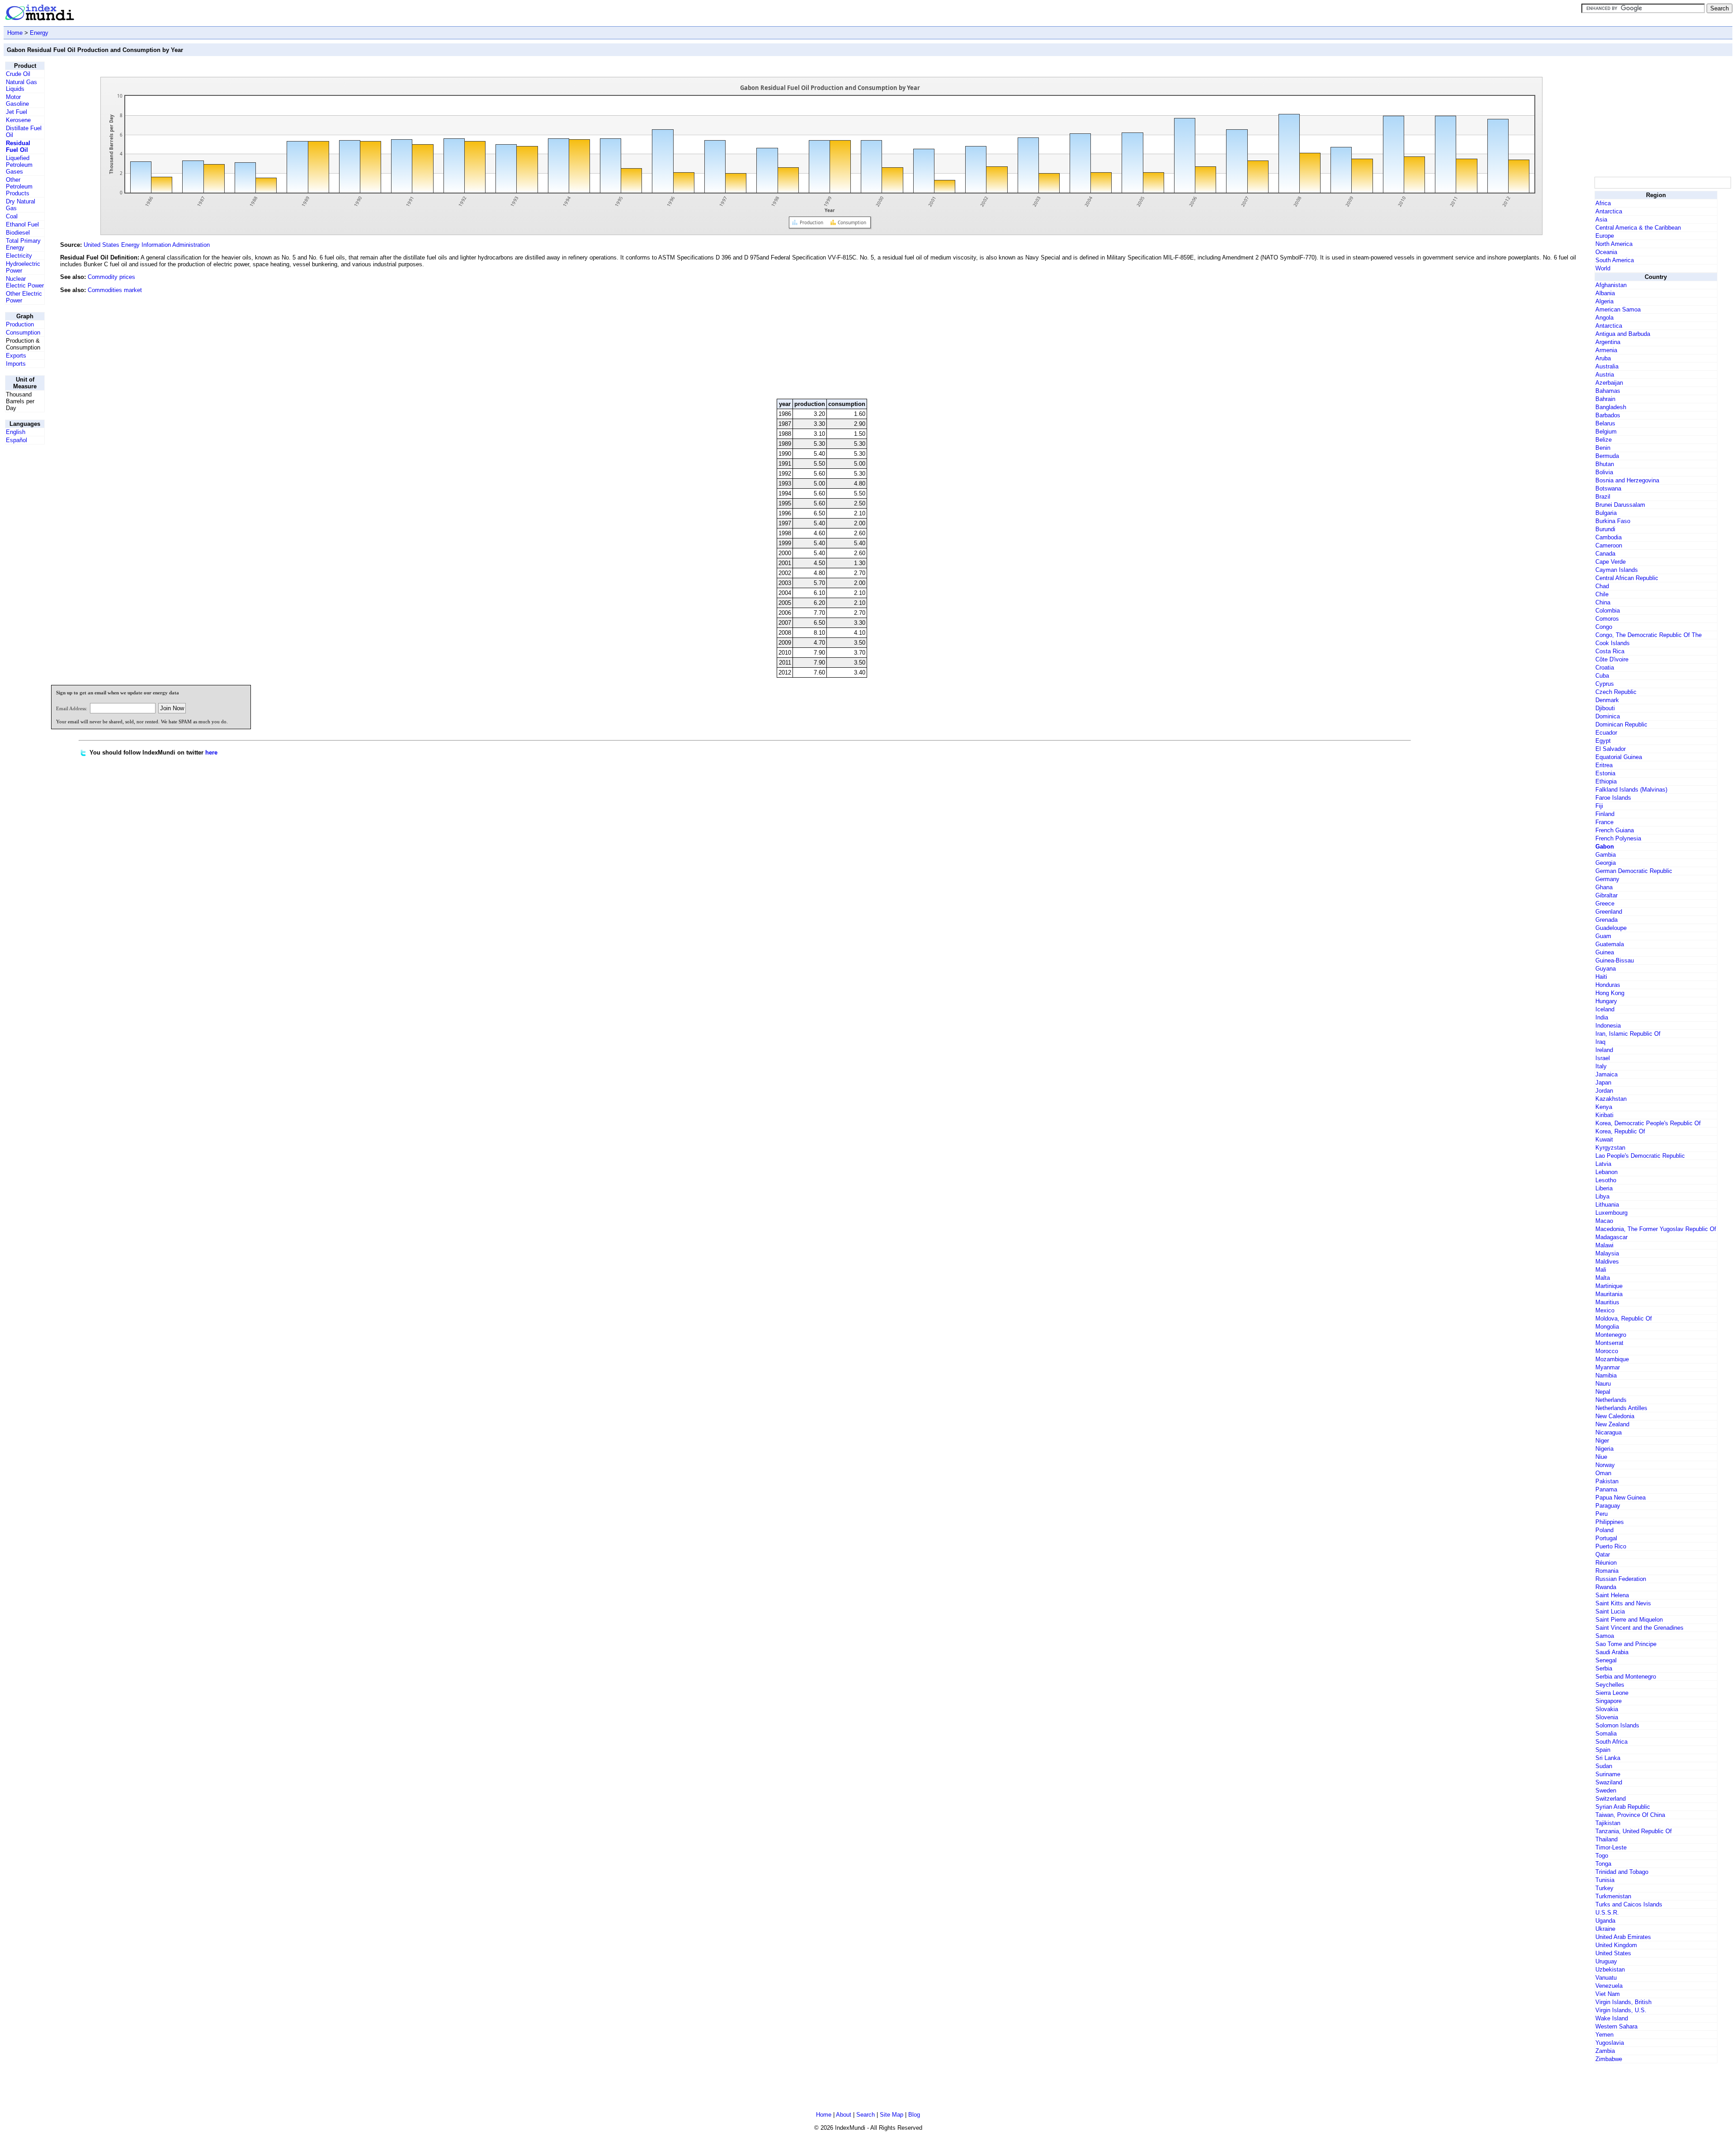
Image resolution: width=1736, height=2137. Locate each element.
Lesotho (1606, 1180)
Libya (1602, 1196)
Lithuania (1607, 1205)
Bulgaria (1606, 513)
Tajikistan (1608, 1823)
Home (15, 33)
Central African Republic (1627, 578)
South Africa (1611, 1742)
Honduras (1608, 985)
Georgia (1606, 863)
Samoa (1605, 1636)
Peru (1602, 1514)
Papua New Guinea (1620, 1498)
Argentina (1608, 342)
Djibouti (1605, 708)
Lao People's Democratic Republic (1640, 1156)
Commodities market (115, 290)
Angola (1604, 318)
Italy (1601, 1066)
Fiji (1599, 806)
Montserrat (1609, 1343)
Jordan (1604, 1091)
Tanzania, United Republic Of (1634, 1831)
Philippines (1610, 1522)
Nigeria (1604, 1449)
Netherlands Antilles (1621, 1408)
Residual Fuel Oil (18, 146)
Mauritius (1607, 1302)
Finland (1605, 814)
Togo (1602, 1856)
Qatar (1603, 1554)
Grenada (1606, 920)
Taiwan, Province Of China (1630, 1815)
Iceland (1605, 1009)
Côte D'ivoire (1612, 659)
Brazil (1603, 497)
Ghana (1604, 887)
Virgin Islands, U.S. (1621, 2010)
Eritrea (1604, 765)
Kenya (1604, 1107)
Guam (1603, 936)
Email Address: (72, 708)
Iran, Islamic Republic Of (1628, 1034)
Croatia (1605, 668)
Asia (1601, 219)
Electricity (19, 256)
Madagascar (1611, 1237)
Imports (16, 364)
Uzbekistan (1610, 1970)
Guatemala (1610, 944)
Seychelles (1610, 1685)
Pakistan (1607, 1481)
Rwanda (1606, 1587)
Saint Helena (1612, 1595)
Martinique (1609, 1286)
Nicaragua (1609, 1432)
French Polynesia (1618, 838)
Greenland (1609, 912)
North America (1614, 244)
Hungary (1606, 1001)
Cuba (1602, 676)
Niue (1601, 1457)
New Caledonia (1615, 1416)
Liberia (1604, 1188)
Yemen (1604, 2035)
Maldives (1607, 1262)
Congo (1604, 627)
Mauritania (1609, 1294)
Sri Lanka (1608, 1758)
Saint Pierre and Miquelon (1629, 1620)
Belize (1604, 440)
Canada (1605, 554)
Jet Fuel (17, 112)
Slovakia (1607, 1709)
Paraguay (1608, 1506)
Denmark (1607, 700)
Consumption (23, 333)
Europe (1605, 236)
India (1602, 1017)
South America (1615, 260)
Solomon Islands (1617, 1725)
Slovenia (1607, 1717)
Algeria (1604, 301)
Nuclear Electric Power (25, 282)
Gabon (1605, 847)
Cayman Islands (1617, 570)
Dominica (1608, 716)
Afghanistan (1611, 285)
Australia (1607, 366)
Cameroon (1609, 545)
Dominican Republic (1621, 724)
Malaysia (1607, 1253)
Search (866, 2115)
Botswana (1608, 488)
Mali (1601, 1270)
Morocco (1607, 1351)
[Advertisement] (1525, 330)
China (1603, 602)
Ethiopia (1606, 781)
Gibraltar (1606, 895)
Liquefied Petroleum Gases (19, 165)
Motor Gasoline (17, 100)
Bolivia (1604, 472)
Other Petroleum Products (19, 186)
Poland (1604, 1530)
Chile (1602, 594)
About (844, 2115)
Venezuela (1609, 1986)
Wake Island (1612, 2018)
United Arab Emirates (1623, 1937)
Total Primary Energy (23, 244)
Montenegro (1611, 1335)
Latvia (1603, 1164)
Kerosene (18, 120)
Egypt (1603, 741)
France (1604, 822)
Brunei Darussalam (1620, 505)
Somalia (1606, 1734)
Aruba (1603, 358)
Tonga (1603, 1864)
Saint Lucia (1610, 1611)
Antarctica (1609, 211)
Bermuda (1607, 456)
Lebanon (1606, 1172)
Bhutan (1605, 464)
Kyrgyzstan (1610, 1148)
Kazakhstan (1611, 1099)
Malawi (1604, 1245)
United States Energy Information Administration (147, 245)
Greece (1605, 903)
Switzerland (1611, 1799)
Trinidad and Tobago (1622, 1872)
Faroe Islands (1613, 798)
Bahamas (1608, 391)
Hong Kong (1610, 993)
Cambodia (1609, 537)
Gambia (1606, 855)
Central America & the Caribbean (1638, 228)
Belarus (1605, 423)
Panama (1606, 1489)
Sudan (1604, 1766)
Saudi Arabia (1612, 1652)
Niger (1602, 1441)
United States (1613, 1953)
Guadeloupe (1611, 928)
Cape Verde (1611, 562)
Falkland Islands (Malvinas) (1631, 790)
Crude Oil (18, 74)
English (16, 432)
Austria (1605, 375)
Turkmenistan (1613, 1896)
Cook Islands (1613, 643)
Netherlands (1611, 1400)
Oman (1603, 1473)
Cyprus (1605, 684)
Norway (1605, 1465)
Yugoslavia (1610, 2043)
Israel (1603, 1058)
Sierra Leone (1612, 1693)
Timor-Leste (1611, 1847)
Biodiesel (18, 233)
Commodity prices (111, 277)
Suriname (1608, 1774)
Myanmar (1608, 1367)
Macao (1604, 1221)
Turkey (1604, 1888)
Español (17, 440)
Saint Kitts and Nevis (1623, 1603)
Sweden (1606, 1790)
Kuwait (1604, 1139)
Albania (1605, 293)
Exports (16, 356)
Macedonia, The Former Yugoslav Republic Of (1656, 1229)
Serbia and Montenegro (1626, 1677)
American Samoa (1618, 309)
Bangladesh (1611, 407)
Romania (1607, 1571)
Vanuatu (1606, 1978)
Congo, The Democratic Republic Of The (1649, 635)
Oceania (1606, 252)
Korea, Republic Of (1620, 1131)
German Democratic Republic (1634, 871)
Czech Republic (1616, 692)
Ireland (1604, 1050)
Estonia (1605, 773)
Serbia (1604, 1668)
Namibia (1606, 1375)
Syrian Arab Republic (1623, 1807)
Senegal (1606, 1660)
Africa (1603, 203)
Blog (914, 2115)
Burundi (1605, 529)
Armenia (1606, 350)
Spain (1603, 1750)
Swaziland (1609, 1782)
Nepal (1603, 1392)
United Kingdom (1616, 1945)
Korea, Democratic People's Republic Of (1648, 1123)
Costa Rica (1610, 651)
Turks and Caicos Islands (1629, 1904)
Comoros (1607, 619)
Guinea (1605, 952)
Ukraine (1605, 1929)
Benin (1603, 448)
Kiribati (1604, 1115)
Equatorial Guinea (1619, 757)
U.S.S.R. (1607, 1913)
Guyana (1606, 969)
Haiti (1601, 977)
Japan (1603, 1083)
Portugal (1606, 1538)
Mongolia (1607, 1327)
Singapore (1609, 1701)
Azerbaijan (1609, 383)
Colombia (1608, 611)
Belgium (1606, 432)
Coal (12, 216)
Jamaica (1606, 1074)
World (1603, 268)
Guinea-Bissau (1615, 960)
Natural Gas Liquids (21, 85)
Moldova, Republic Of (1624, 1319)
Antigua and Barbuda (1623, 334)
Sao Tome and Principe (1626, 1644)
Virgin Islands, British (1623, 2002)
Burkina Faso (1613, 521)
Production (20, 324)
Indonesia (1608, 1026)
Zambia (1605, 2051)
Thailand (1606, 1839)
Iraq (1600, 1042)
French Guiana (1615, 830)
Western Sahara (1616, 2026)
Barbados (1608, 415)
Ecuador (1606, 733)
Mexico (1605, 1310)
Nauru (1603, 1384)
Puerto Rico (1611, 1546)
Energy (39, 33)
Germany (1607, 879)
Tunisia (1605, 1880)
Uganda (1605, 1921)
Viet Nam (1608, 1994)
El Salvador (1611, 749)
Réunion (1606, 1563)
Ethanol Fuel (22, 224)
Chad (1602, 586)
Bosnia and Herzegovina (1627, 480)
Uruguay (1606, 1961)
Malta (1603, 1278)
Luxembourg (1611, 1213)
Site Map (892, 2115)
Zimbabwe (1609, 2059)
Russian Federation (1621, 1579)
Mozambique (1612, 1359)
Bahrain (1605, 399)
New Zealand (1612, 1424)
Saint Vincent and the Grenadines (1639, 1628)
